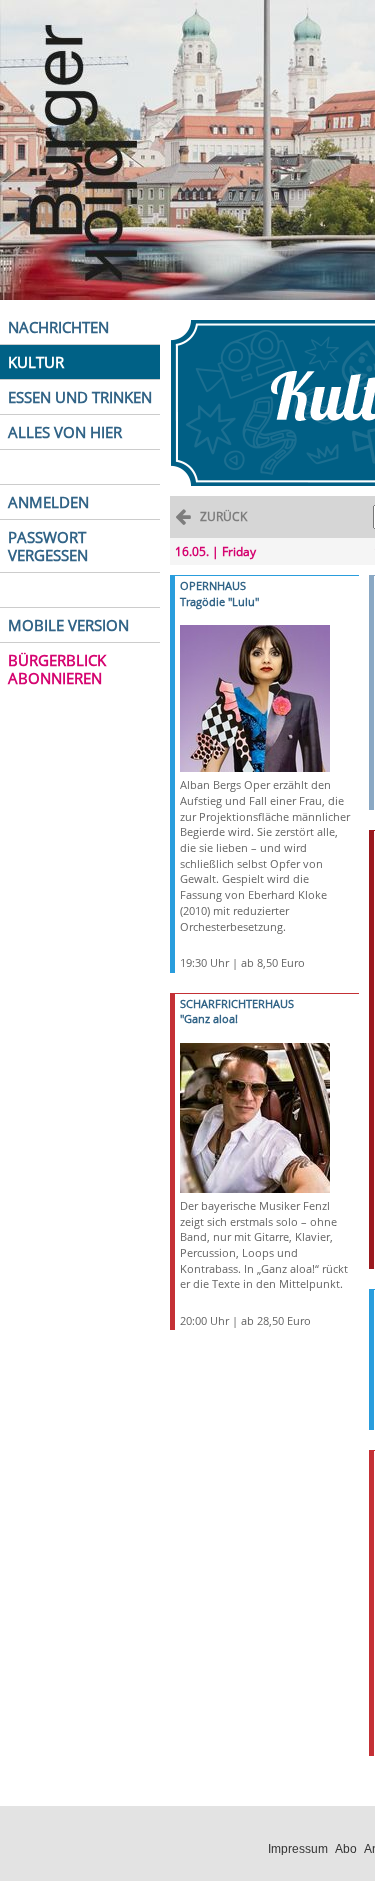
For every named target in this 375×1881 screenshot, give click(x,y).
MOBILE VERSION (68, 625)
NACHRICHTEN (58, 327)
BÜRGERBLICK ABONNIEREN (57, 669)
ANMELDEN (48, 502)
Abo (346, 1849)
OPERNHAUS (213, 585)
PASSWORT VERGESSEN (48, 546)
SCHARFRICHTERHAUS (237, 1003)
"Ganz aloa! (209, 1018)
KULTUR (36, 362)
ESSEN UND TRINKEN (80, 397)
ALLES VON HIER (65, 432)
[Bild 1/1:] (255, 697)
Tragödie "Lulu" (219, 601)
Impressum (298, 1849)
